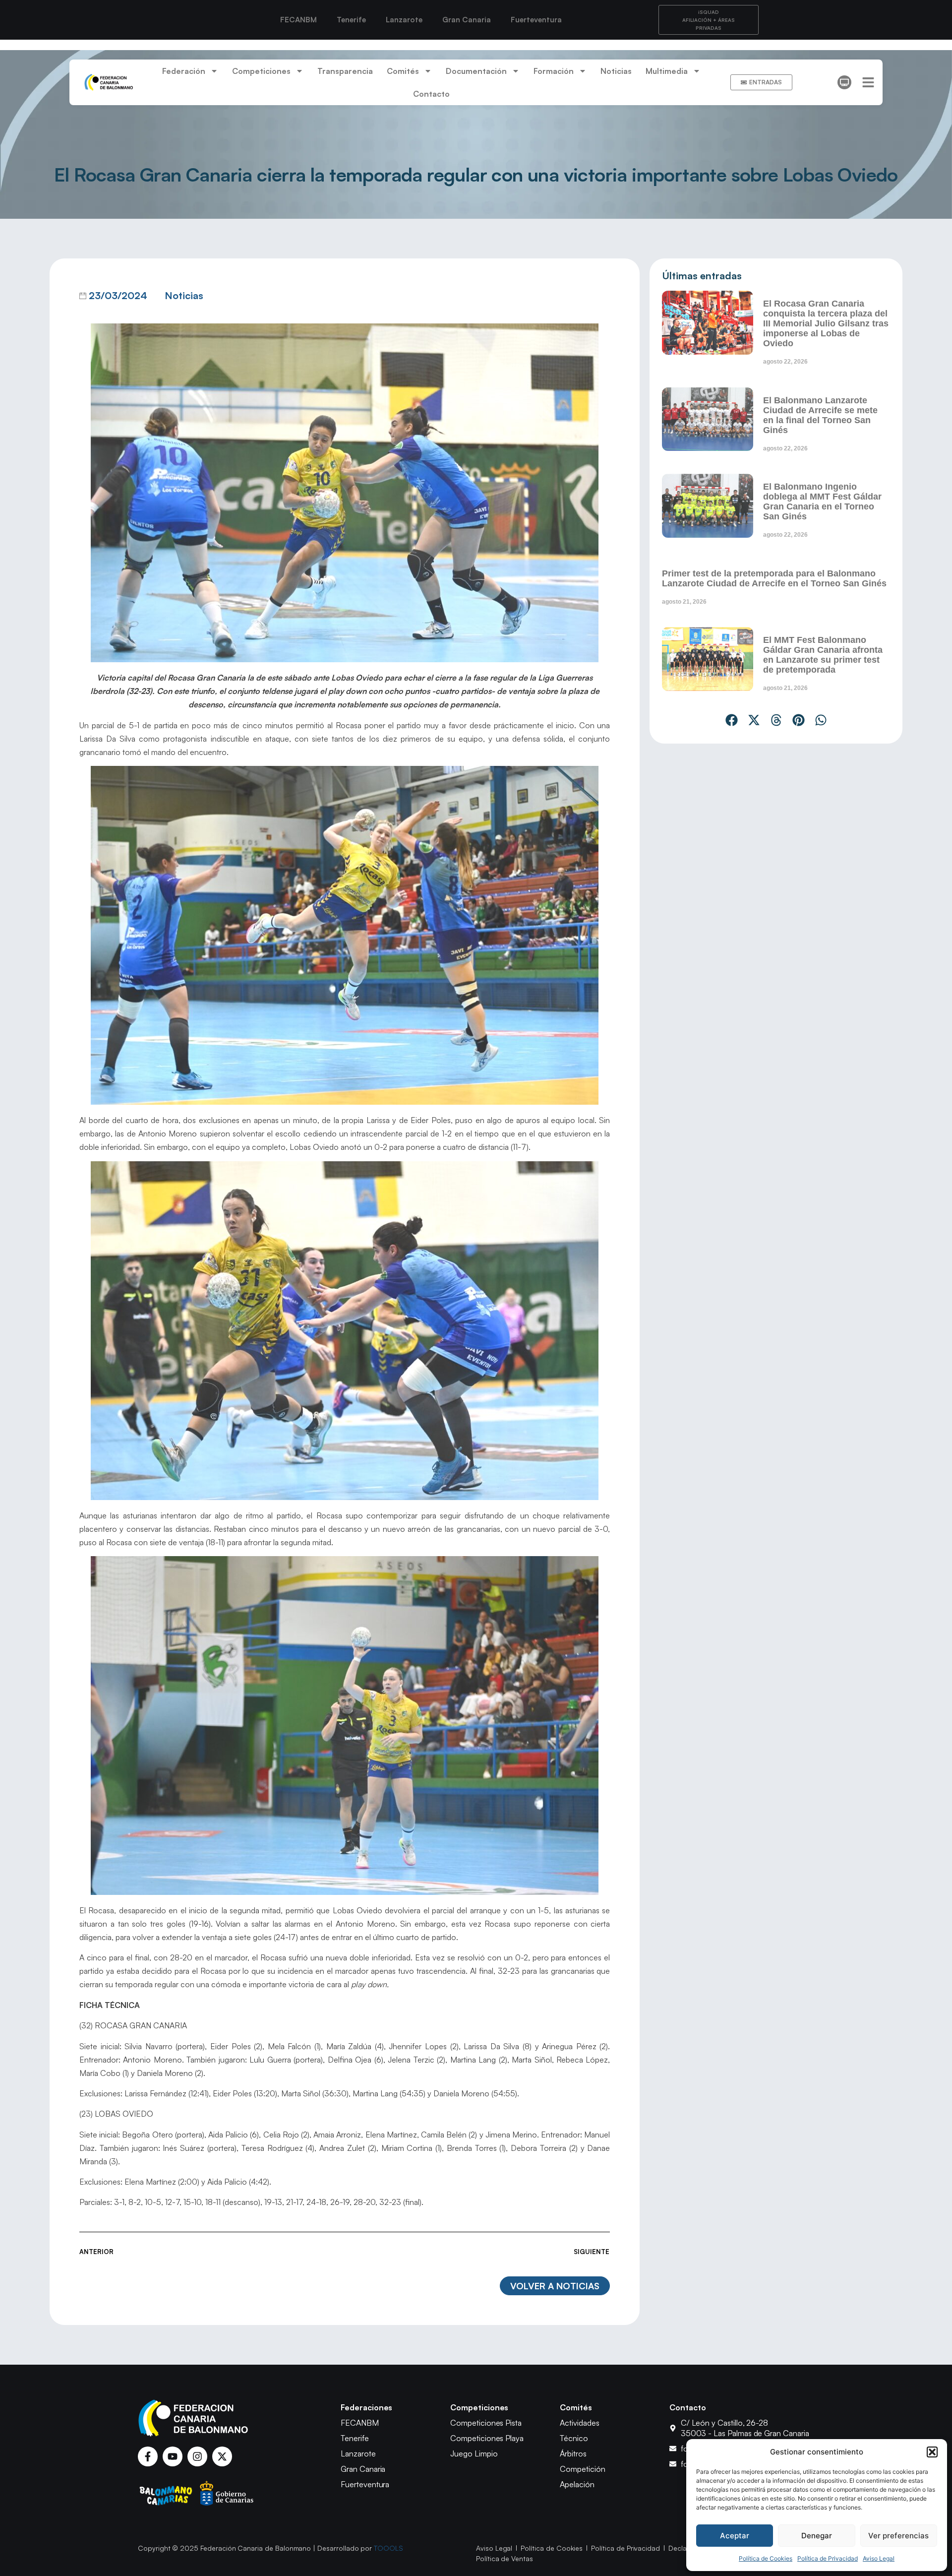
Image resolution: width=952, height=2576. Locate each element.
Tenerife (351, 20)
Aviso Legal (879, 2558)
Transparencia (345, 71)
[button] (932, 2452)
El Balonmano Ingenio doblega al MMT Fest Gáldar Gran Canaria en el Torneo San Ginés (822, 502)
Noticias (616, 71)
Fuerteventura (536, 20)
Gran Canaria (467, 20)
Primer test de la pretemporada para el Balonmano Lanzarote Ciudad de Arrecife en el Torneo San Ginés (774, 578)
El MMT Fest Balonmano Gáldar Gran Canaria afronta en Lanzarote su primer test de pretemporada (823, 655)
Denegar (817, 2536)
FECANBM (298, 20)
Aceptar (735, 2536)
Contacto (431, 94)
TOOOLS (388, 2548)
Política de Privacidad (828, 2558)
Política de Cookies (766, 2558)
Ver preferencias (898, 2536)
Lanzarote (404, 20)
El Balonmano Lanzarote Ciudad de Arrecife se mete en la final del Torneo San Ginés (820, 415)
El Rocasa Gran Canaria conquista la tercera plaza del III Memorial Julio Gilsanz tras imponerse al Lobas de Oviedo (826, 323)
